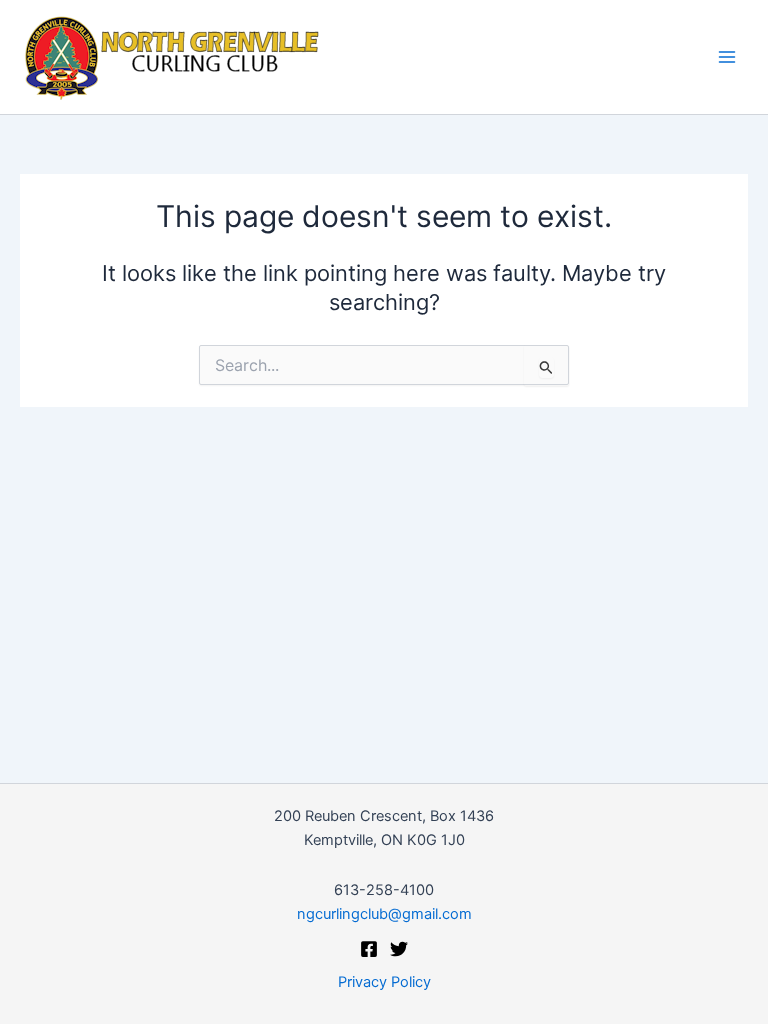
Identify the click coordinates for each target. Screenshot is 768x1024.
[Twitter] (399, 949)
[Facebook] (369, 949)
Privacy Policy (384, 982)
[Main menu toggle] (727, 57)
